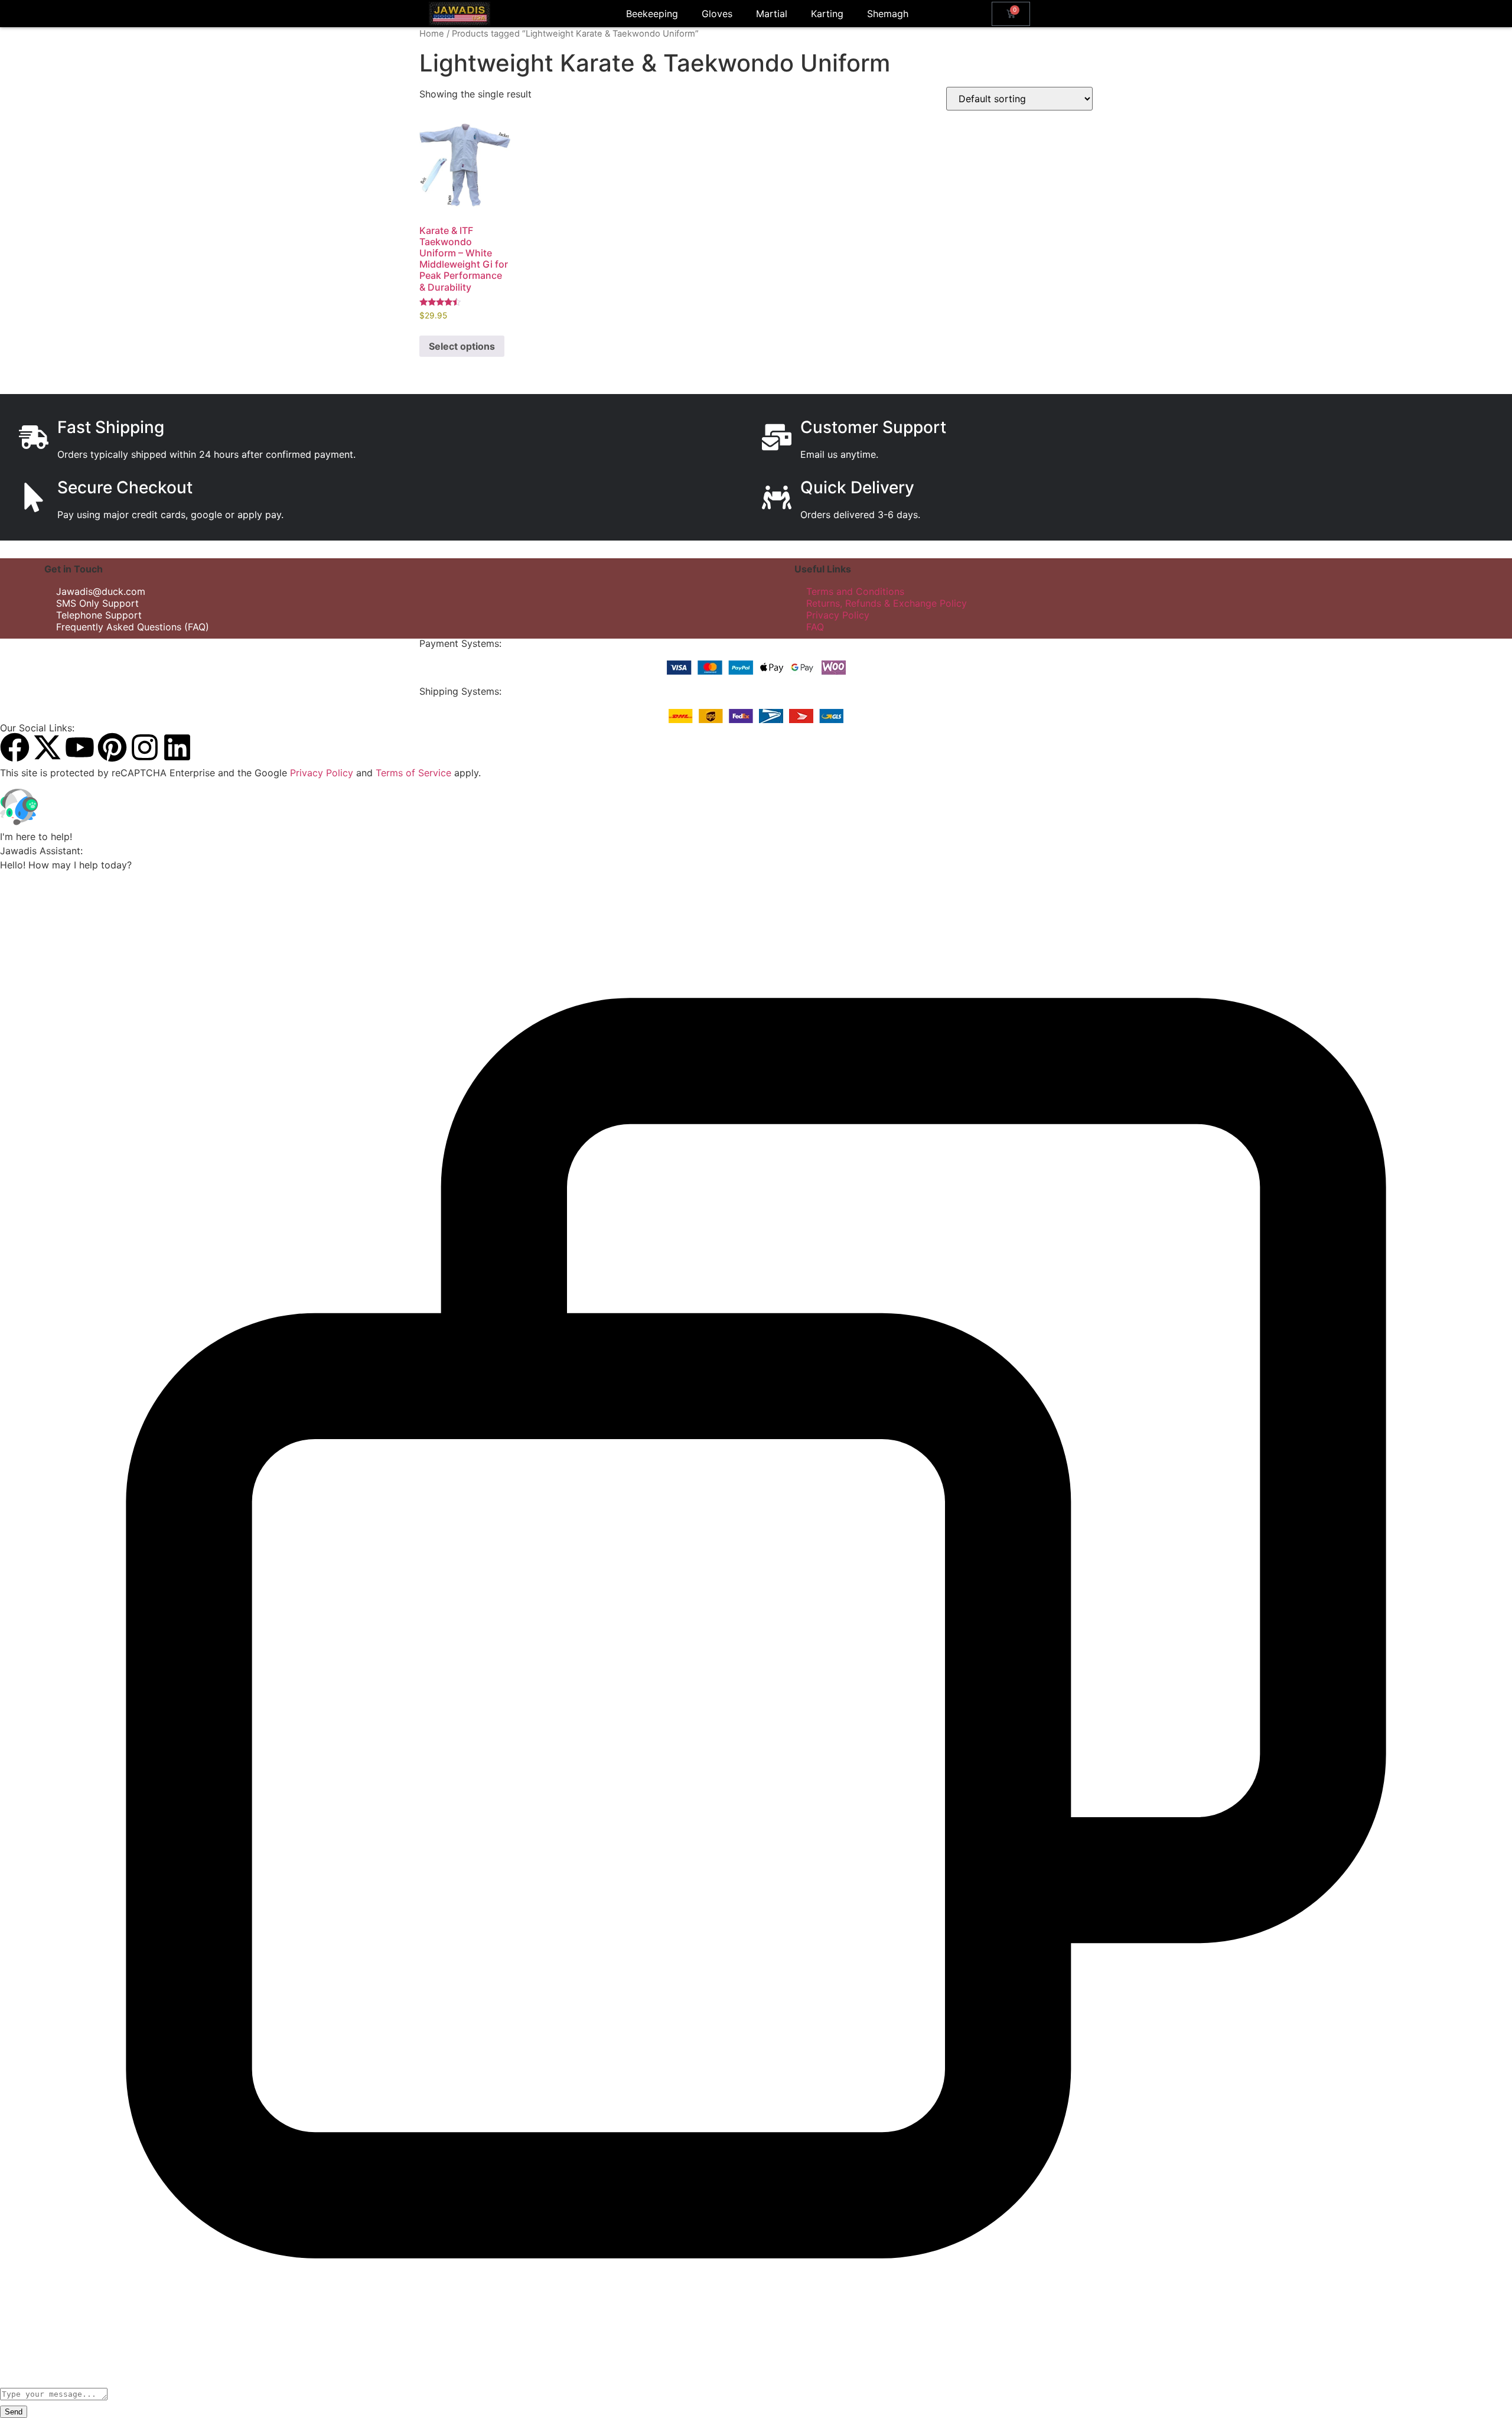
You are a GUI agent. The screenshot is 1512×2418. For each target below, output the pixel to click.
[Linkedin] (177, 747)
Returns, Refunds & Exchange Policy (887, 603)
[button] (756, 809)
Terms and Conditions (855, 591)
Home (432, 34)
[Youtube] (80, 747)
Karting (827, 14)
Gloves (717, 14)
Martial (772, 14)
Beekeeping (652, 14)
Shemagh (888, 14)
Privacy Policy (838, 615)
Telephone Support (99, 615)
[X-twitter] (47, 747)
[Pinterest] (112, 747)
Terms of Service (413, 773)
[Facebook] (15, 747)
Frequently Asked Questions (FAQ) (133, 627)
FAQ (815, 627)
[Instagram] (145, 747)
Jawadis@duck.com (101, 591)
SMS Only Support (97, 603)
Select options (462, 346)
